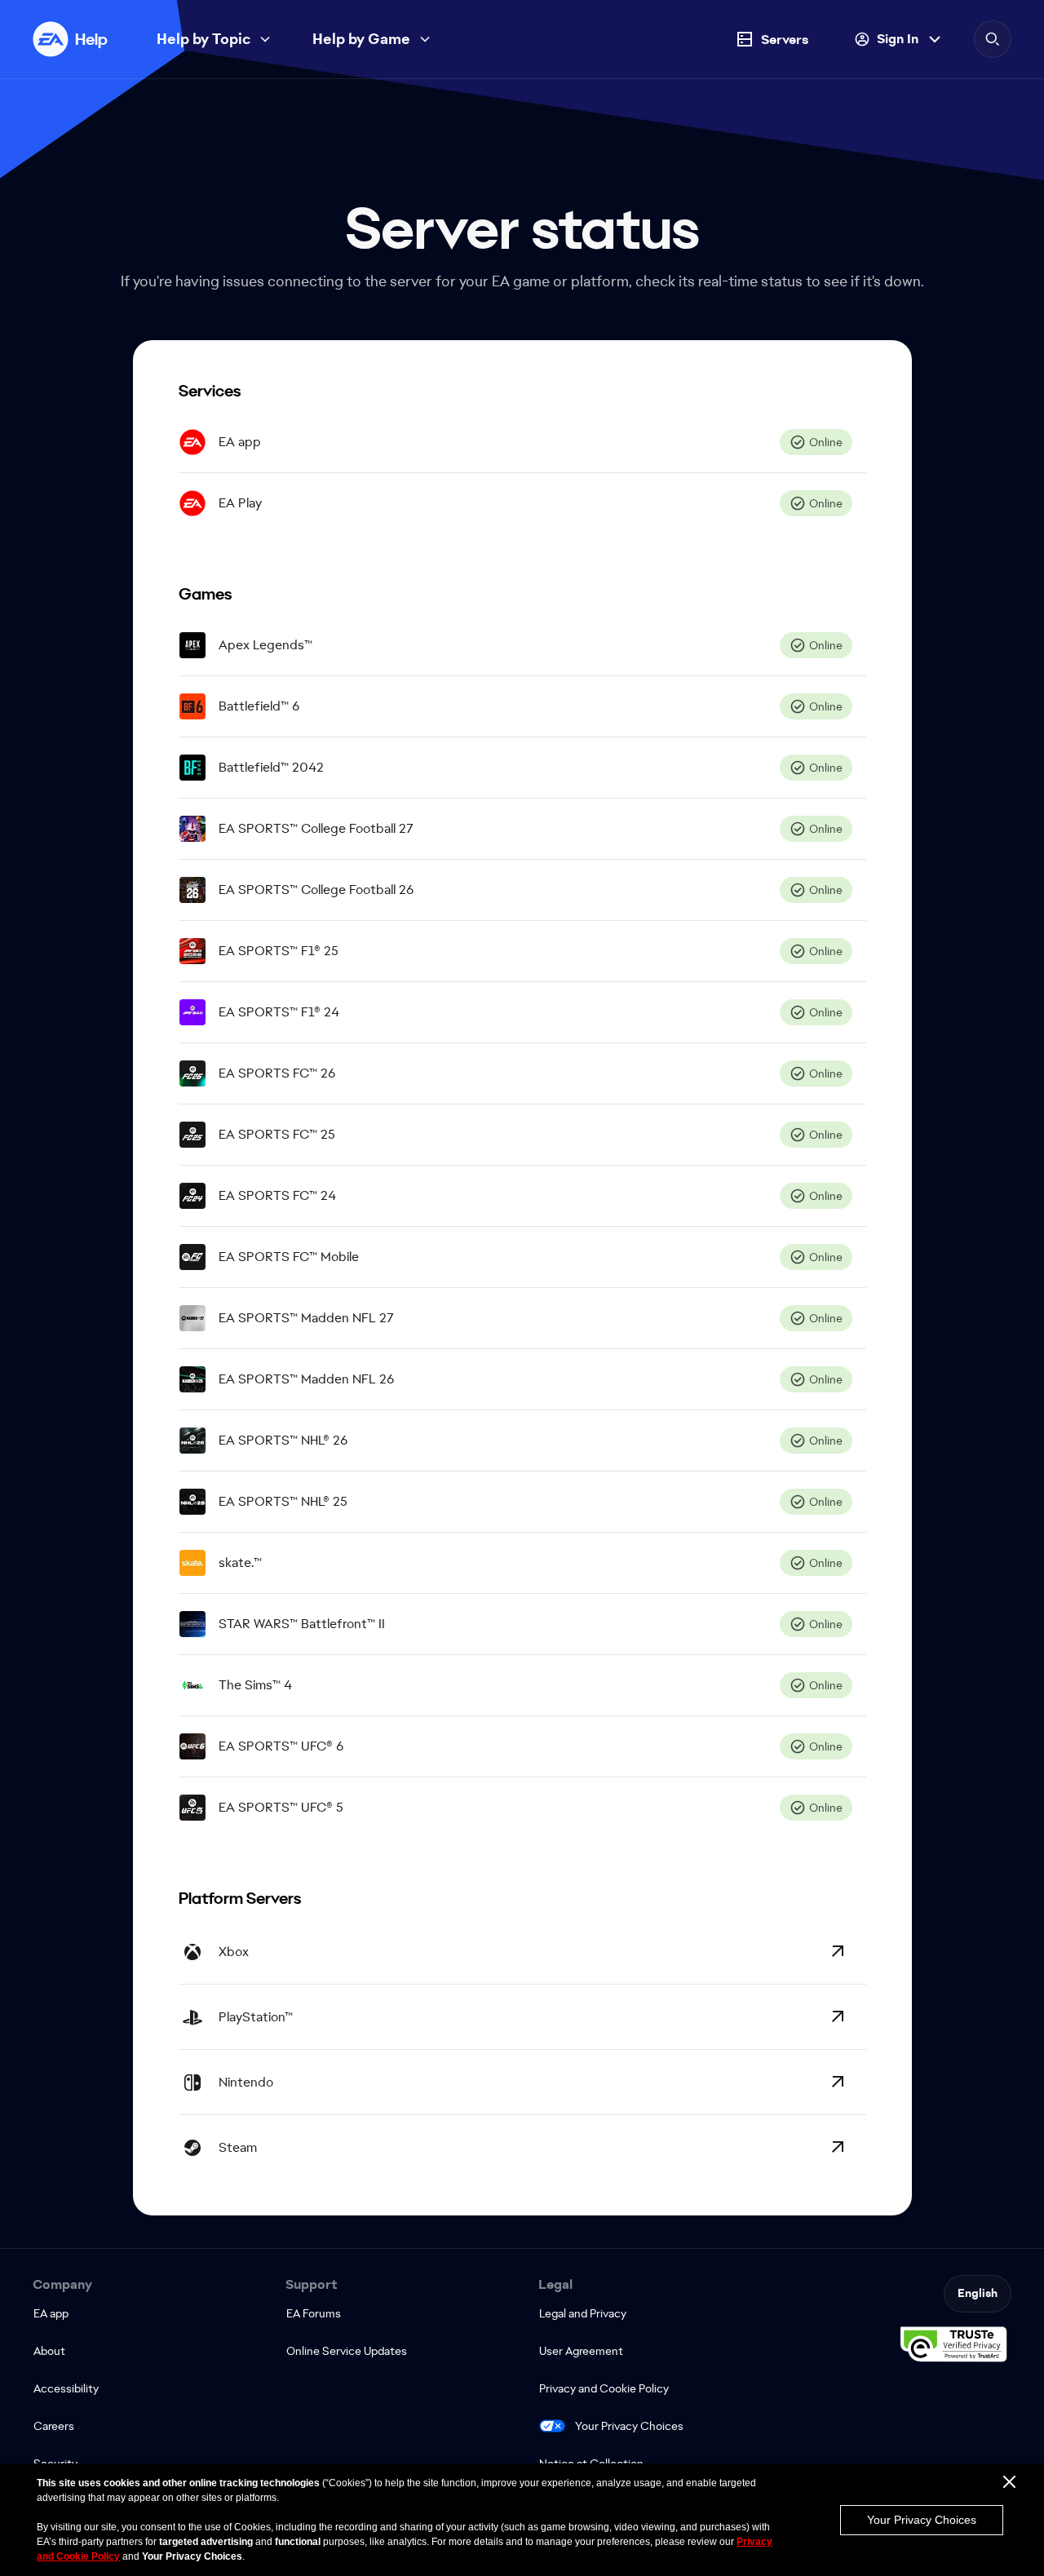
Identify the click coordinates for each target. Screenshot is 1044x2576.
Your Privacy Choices (629, 2426)
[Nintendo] (838, 2082)
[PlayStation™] (838, 2016)
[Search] (993, 39)
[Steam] (838, 2147)
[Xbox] (838, 1951)
